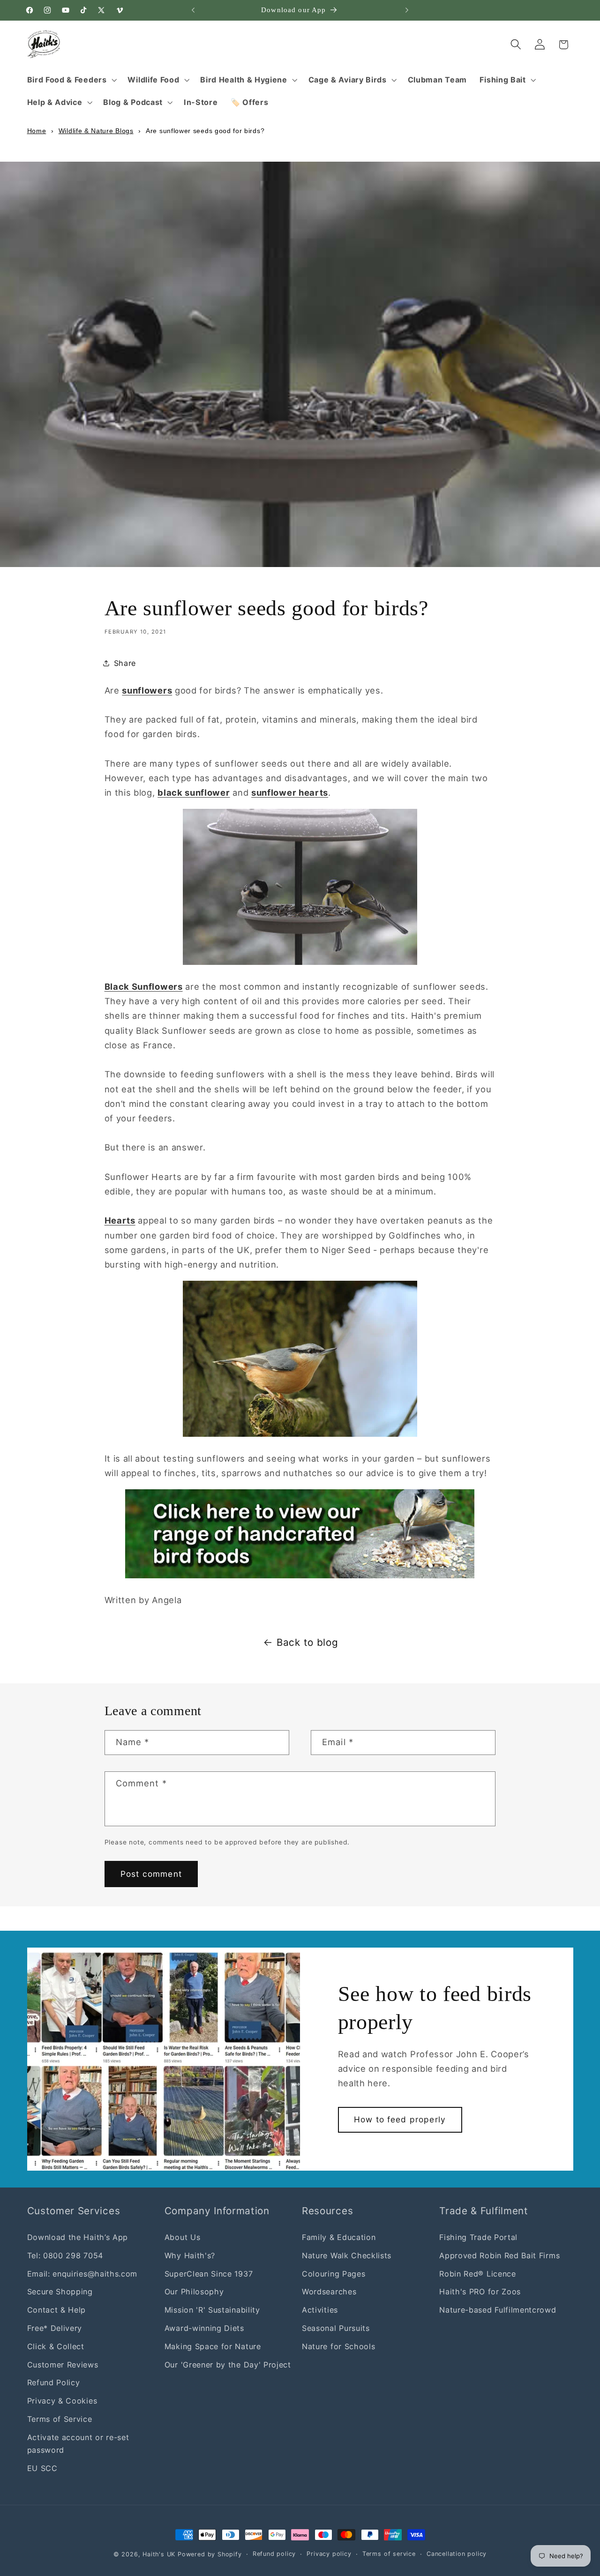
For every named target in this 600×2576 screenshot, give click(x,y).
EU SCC (42, 2468)
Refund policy (274, 2554)
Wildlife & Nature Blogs (96, 131)
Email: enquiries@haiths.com (82, 2274)
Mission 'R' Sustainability (212, 2310)
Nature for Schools (338, 2346)
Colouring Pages (334, 2274)
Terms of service (389, 2554)
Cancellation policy (457, 2554)
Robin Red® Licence (477, 2274)
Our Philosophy (194, 2292)
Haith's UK (159, 2554)
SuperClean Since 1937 (209, 2274)
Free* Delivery (55, 2328)
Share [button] (125, 663)
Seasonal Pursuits (336, 2328)
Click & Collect (56, 2346)
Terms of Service (60, 2419)
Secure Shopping (60, 2292)
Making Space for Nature (213, 2346)
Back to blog (307, 1642)
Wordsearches (329, 2292)
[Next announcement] (407, 10)
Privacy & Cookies (62, 2401)
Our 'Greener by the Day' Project (228, 2365)
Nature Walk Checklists (347, 2255)
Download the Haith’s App (78, 2237)
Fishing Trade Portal (478, 2237)
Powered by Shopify (210, 2554)
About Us (183, 2237)
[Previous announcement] (193, 10)
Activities (320, 2310)
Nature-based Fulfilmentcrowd (498, 2310)
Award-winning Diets (204, 2328)
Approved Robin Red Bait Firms (499, 2255)
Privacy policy (329, 2554)
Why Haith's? (190, 2255)
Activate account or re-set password (78, 2444)
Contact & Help (57, 2310)
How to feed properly (400, 2119)
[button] (71, 80)
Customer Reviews (63, 2365)
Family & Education (339, 2237)
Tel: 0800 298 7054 (65, 2255)
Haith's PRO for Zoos (480, 2292)
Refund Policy (54, 2383)
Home (37, 131)
